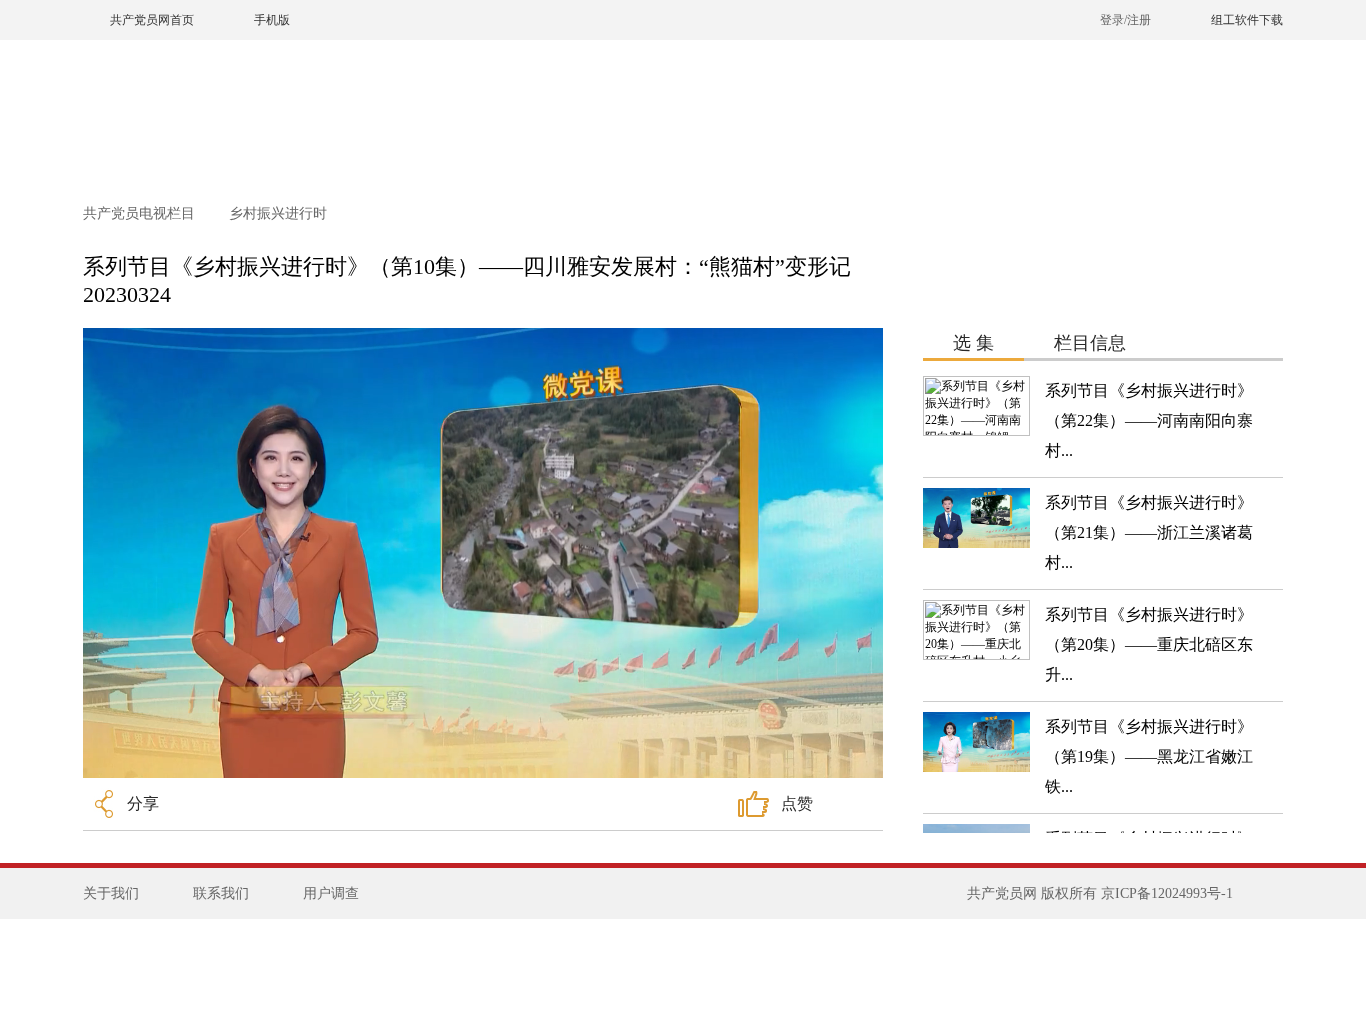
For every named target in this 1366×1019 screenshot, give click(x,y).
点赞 (797, 803)
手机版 (272, 20)
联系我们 (221, 893)
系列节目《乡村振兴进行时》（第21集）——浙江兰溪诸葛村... (1149, 532)
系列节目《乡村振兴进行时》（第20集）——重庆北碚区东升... (1149, 644)
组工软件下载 (1247, 20)
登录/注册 (1125, 20)
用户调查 (331, 893)
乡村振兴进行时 (278, 213)
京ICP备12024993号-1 (1167, 893)
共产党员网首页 (152, 20)
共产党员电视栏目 (141, 213)
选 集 (973, 343)
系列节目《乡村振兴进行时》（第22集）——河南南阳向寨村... (1149, 420)
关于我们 (111, 893)
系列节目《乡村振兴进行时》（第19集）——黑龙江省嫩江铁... (1149, 756)
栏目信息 (1090, 343)
